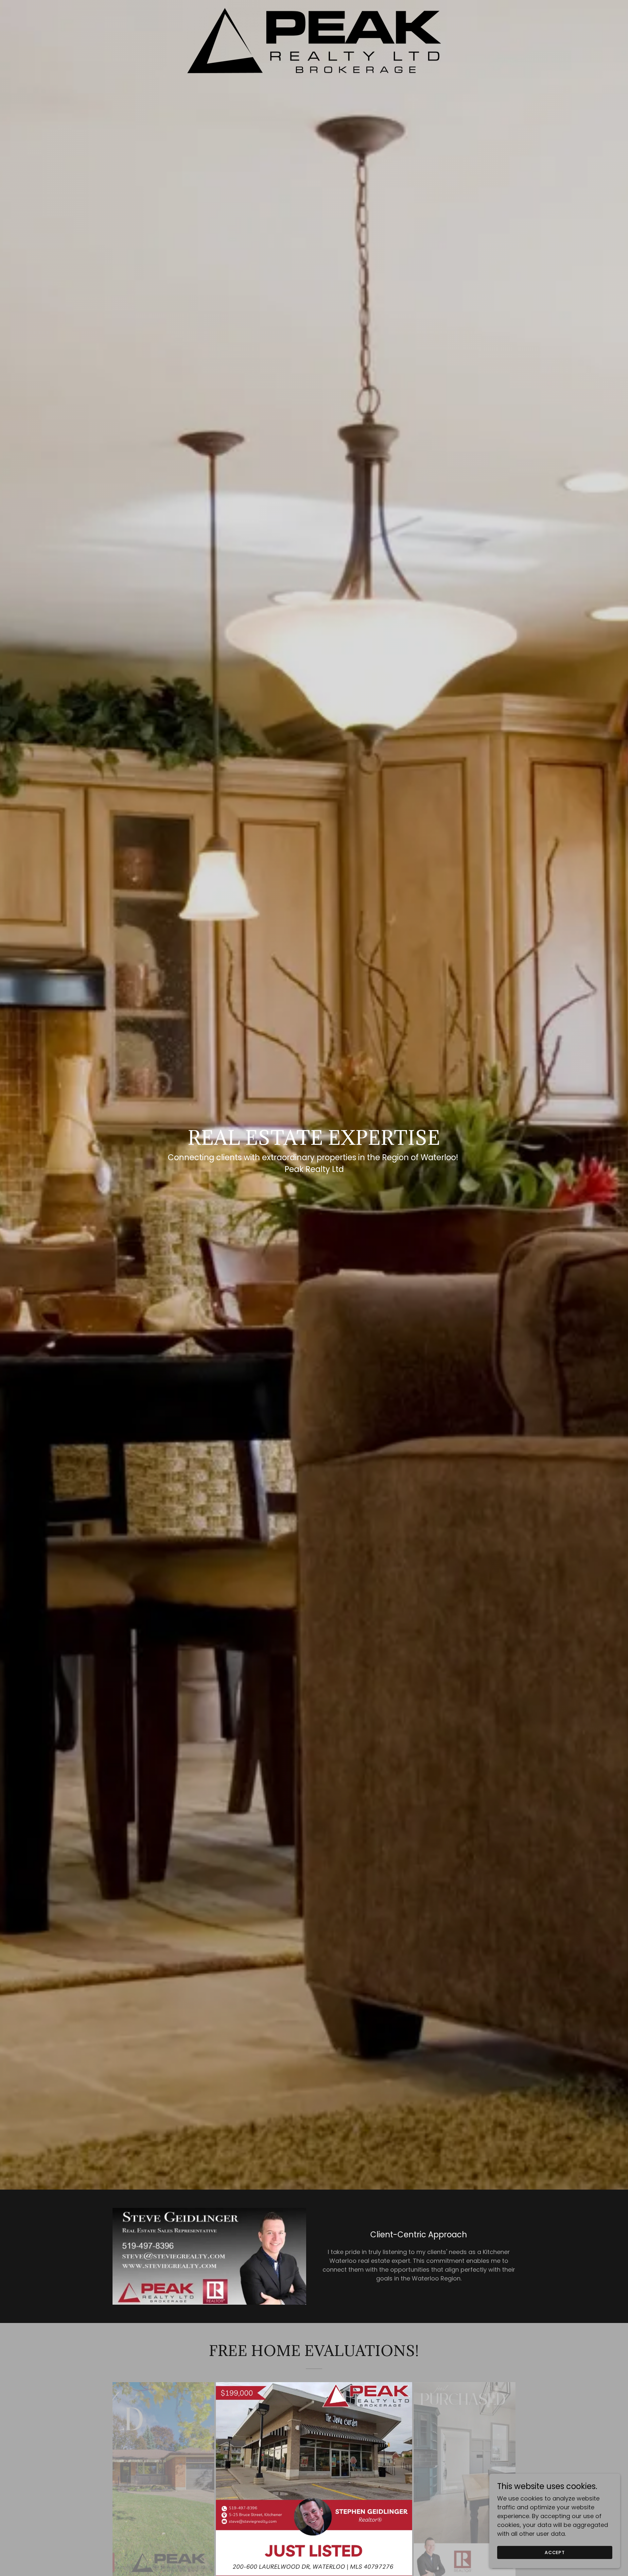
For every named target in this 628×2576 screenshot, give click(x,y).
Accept (555, 2552)
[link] (314, 40)
